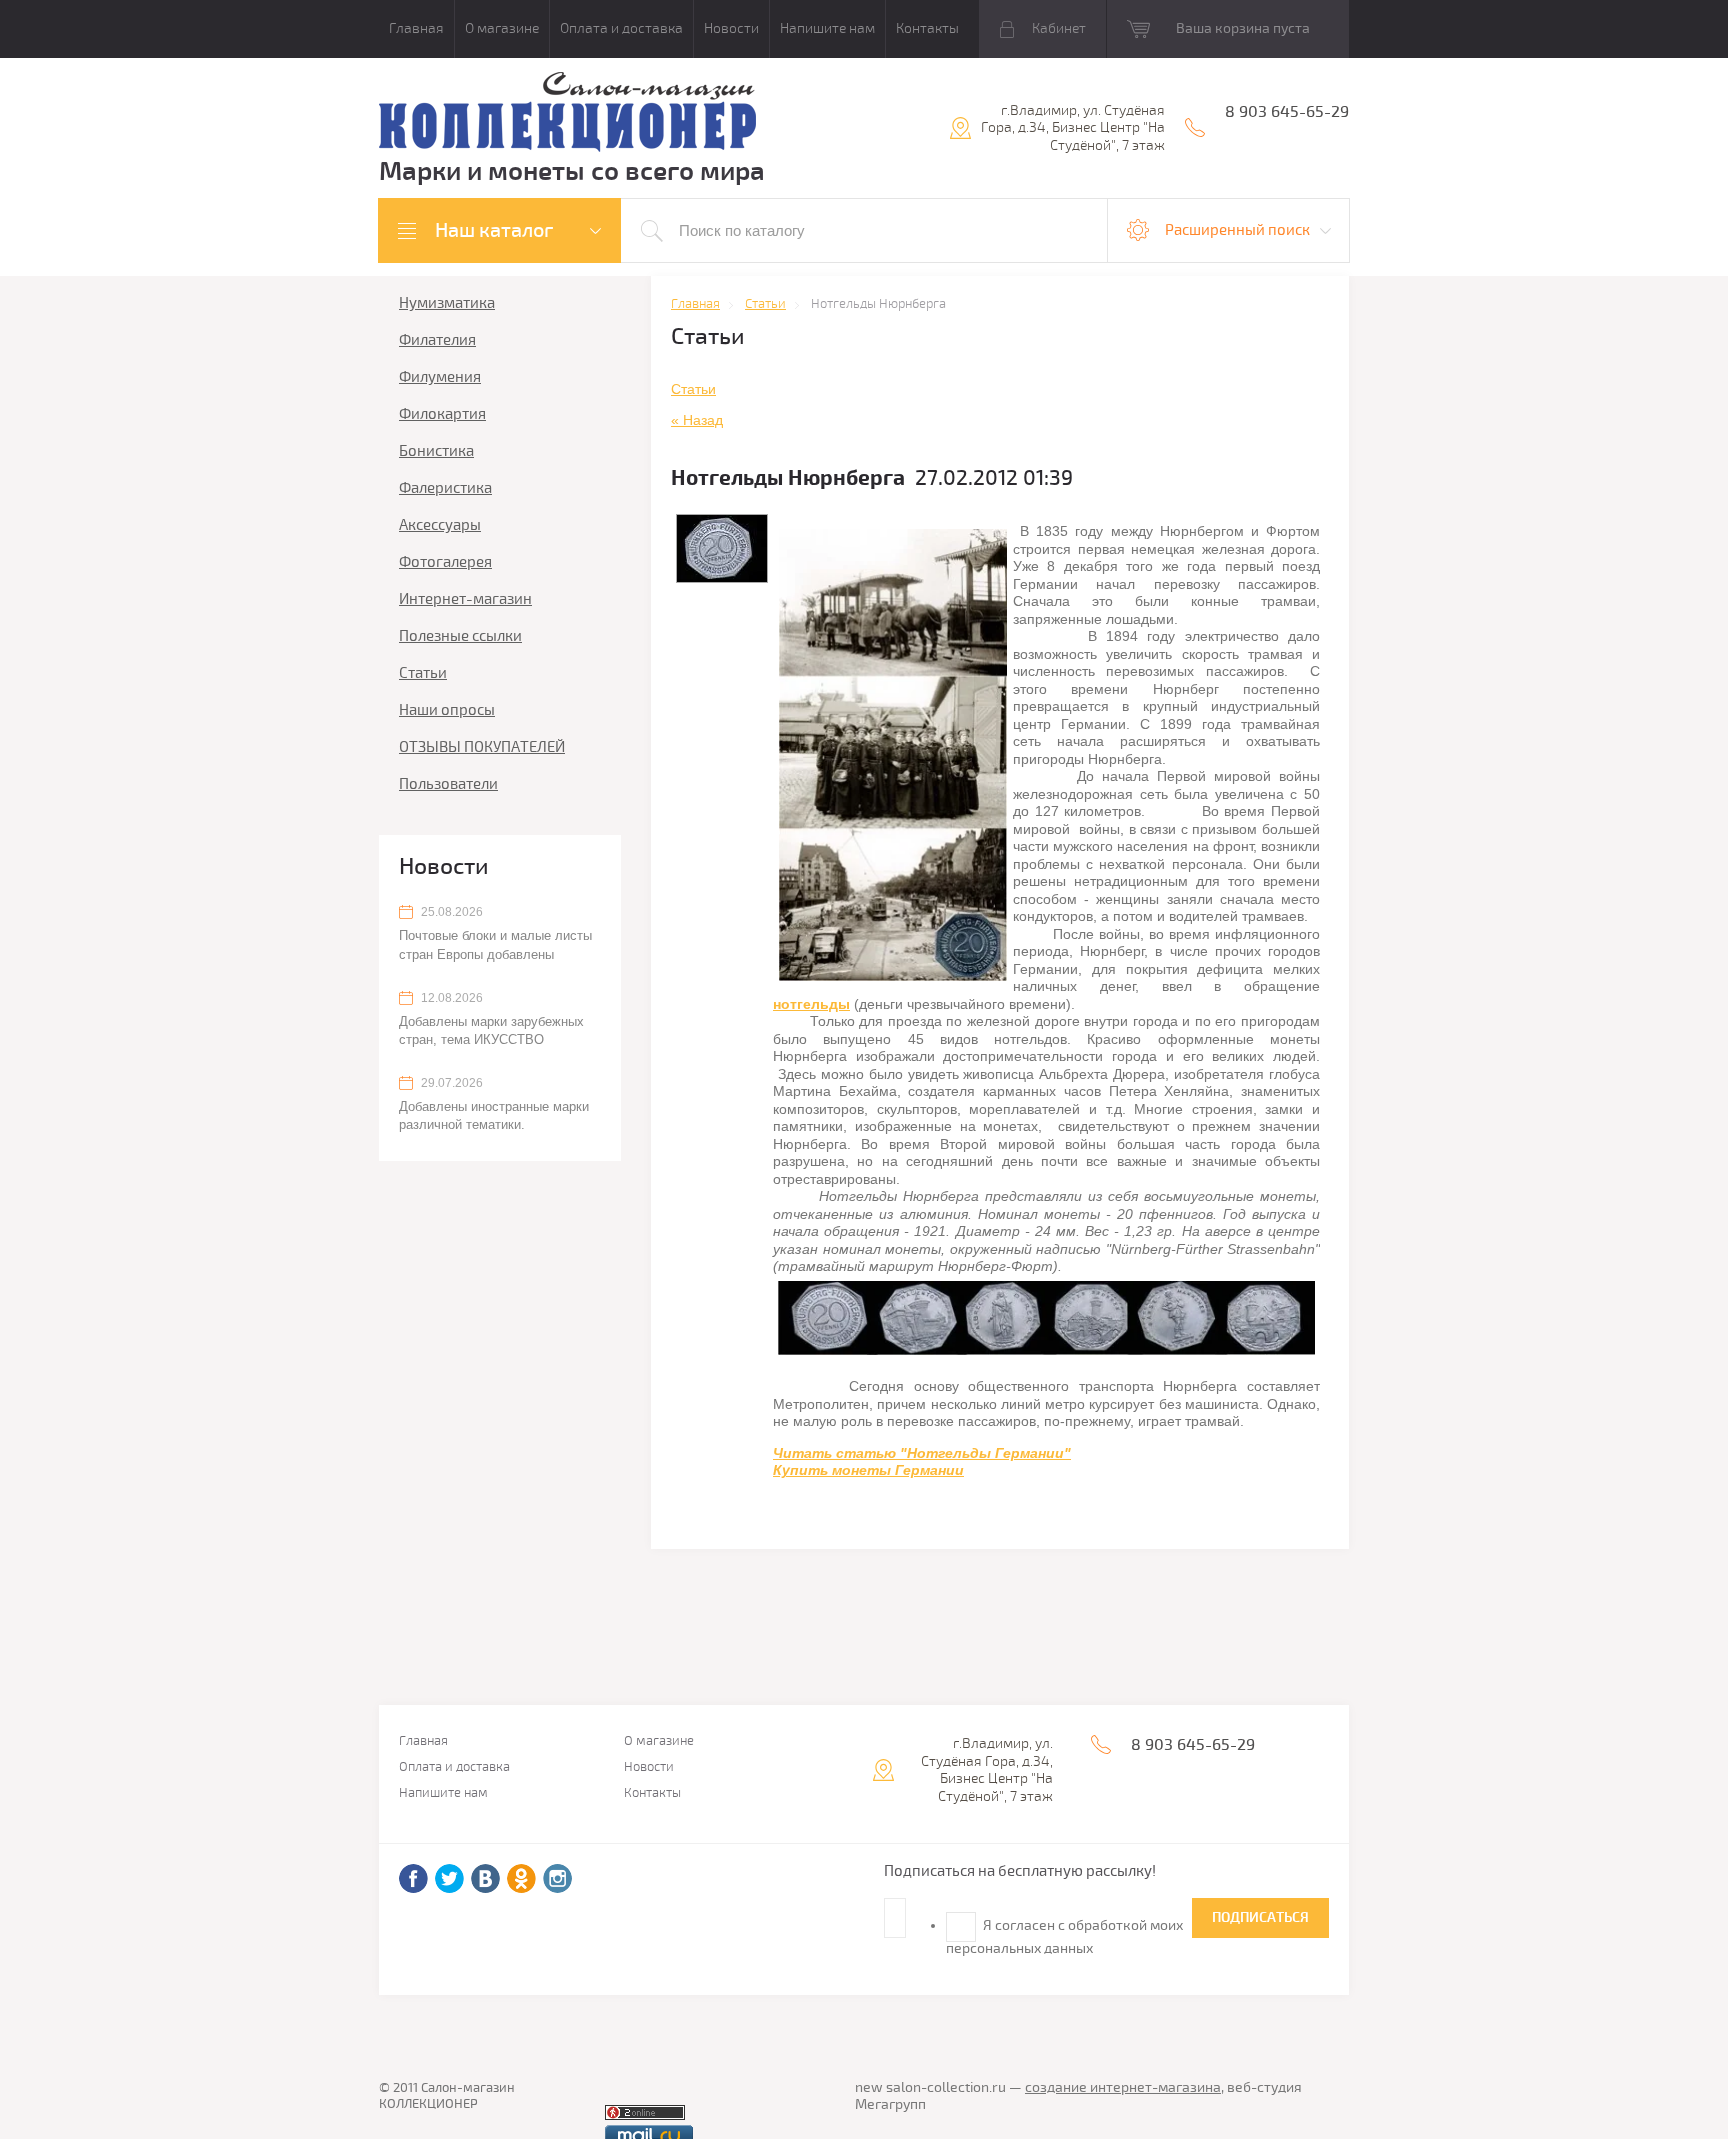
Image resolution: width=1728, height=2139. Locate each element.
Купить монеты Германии (868, 1470)
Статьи (423, 673)
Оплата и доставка (621, 28)
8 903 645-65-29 (1287, 112)
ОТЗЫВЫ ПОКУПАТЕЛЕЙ (482, 747)
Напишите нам (827, 28)
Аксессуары (440, 525)
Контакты (927, 28)
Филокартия (442, 414)
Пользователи (448, 784)
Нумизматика (447, 303)
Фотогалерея (445, 562)
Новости (731, 28)
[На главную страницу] (567, 114)
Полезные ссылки (460, 636)
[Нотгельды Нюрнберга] (893, 755)
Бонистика (436, 451)
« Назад (697, 420)
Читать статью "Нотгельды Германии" (922, 1453)
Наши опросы (447, 710)
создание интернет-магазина (1123, 2087)
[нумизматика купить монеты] (1046, 1318)
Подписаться (1260, 1917)
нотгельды (811, 1004)
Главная (416, 28)
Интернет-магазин (465, 599)
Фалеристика (445, 488)
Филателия (437, 340)
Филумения (440, 377)
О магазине (502, 28)
